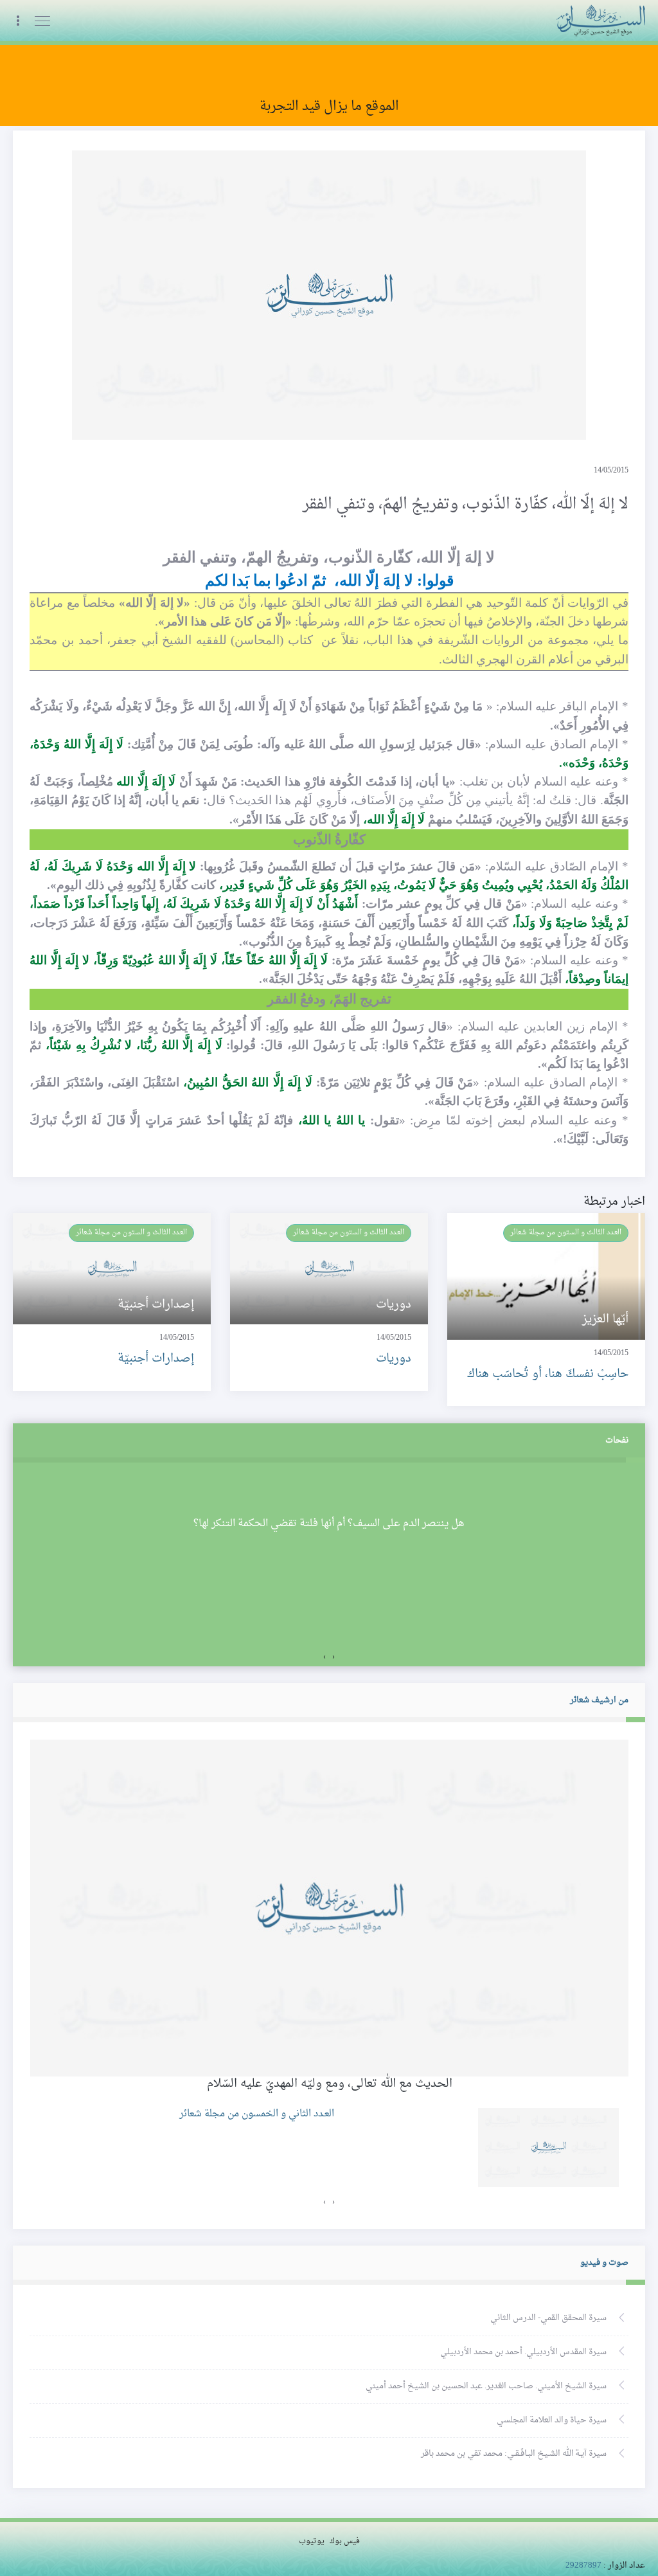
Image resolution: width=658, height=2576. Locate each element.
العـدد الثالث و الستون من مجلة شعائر (566, 1232)
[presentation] (333, 1657)
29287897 (583, 2566)
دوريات (394, 1359)
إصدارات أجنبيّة (156, 1359)
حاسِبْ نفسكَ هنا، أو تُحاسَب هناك (548, 1374)
